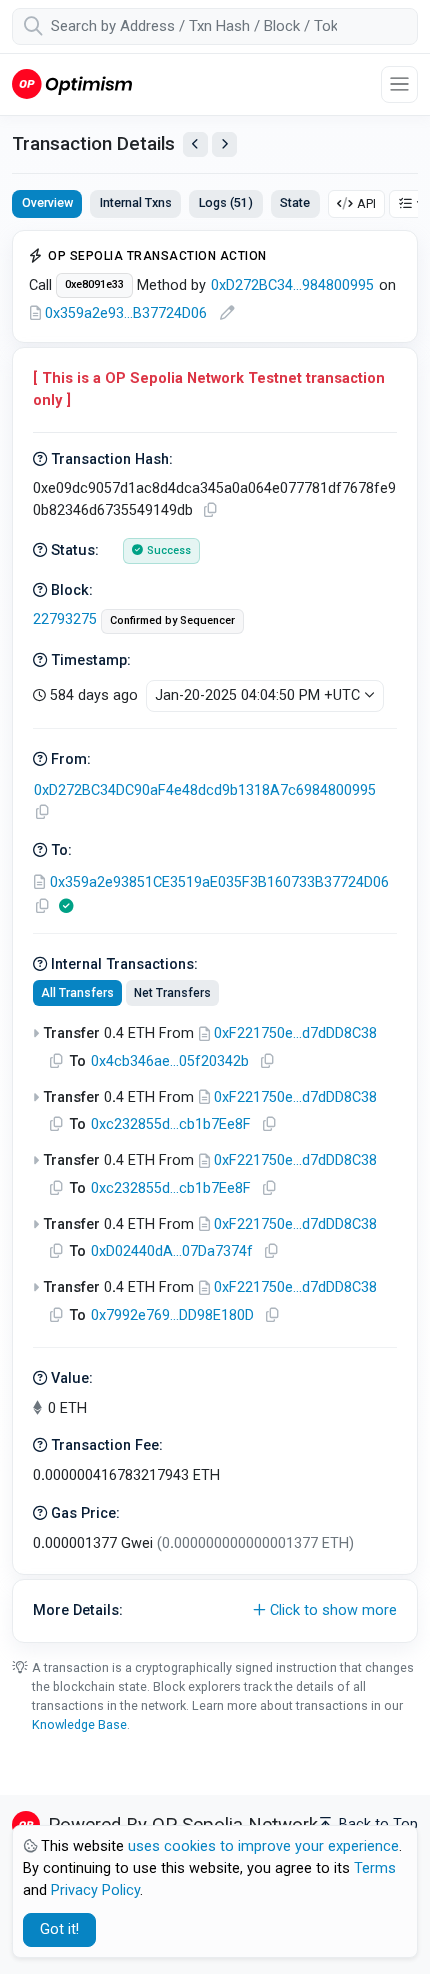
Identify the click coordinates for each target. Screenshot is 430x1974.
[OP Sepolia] (72, 83)
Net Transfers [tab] (172, 993)
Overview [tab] (47, 202)
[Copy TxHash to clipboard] (210, 510)
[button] (215, 1611)
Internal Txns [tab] (136, 202)
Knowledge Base (79, 1724)
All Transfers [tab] (77, 993)
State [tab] (295, 202)
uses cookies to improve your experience (263, 1846)
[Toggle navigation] (399, 84)
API (366, 203)
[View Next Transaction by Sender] (224, 144)
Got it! (59, 1929)
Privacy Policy (95, 1890)
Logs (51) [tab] (226, 202)
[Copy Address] (42, 812)
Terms (375, 1868)
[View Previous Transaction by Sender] (195, 144)
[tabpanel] (215, 936)
